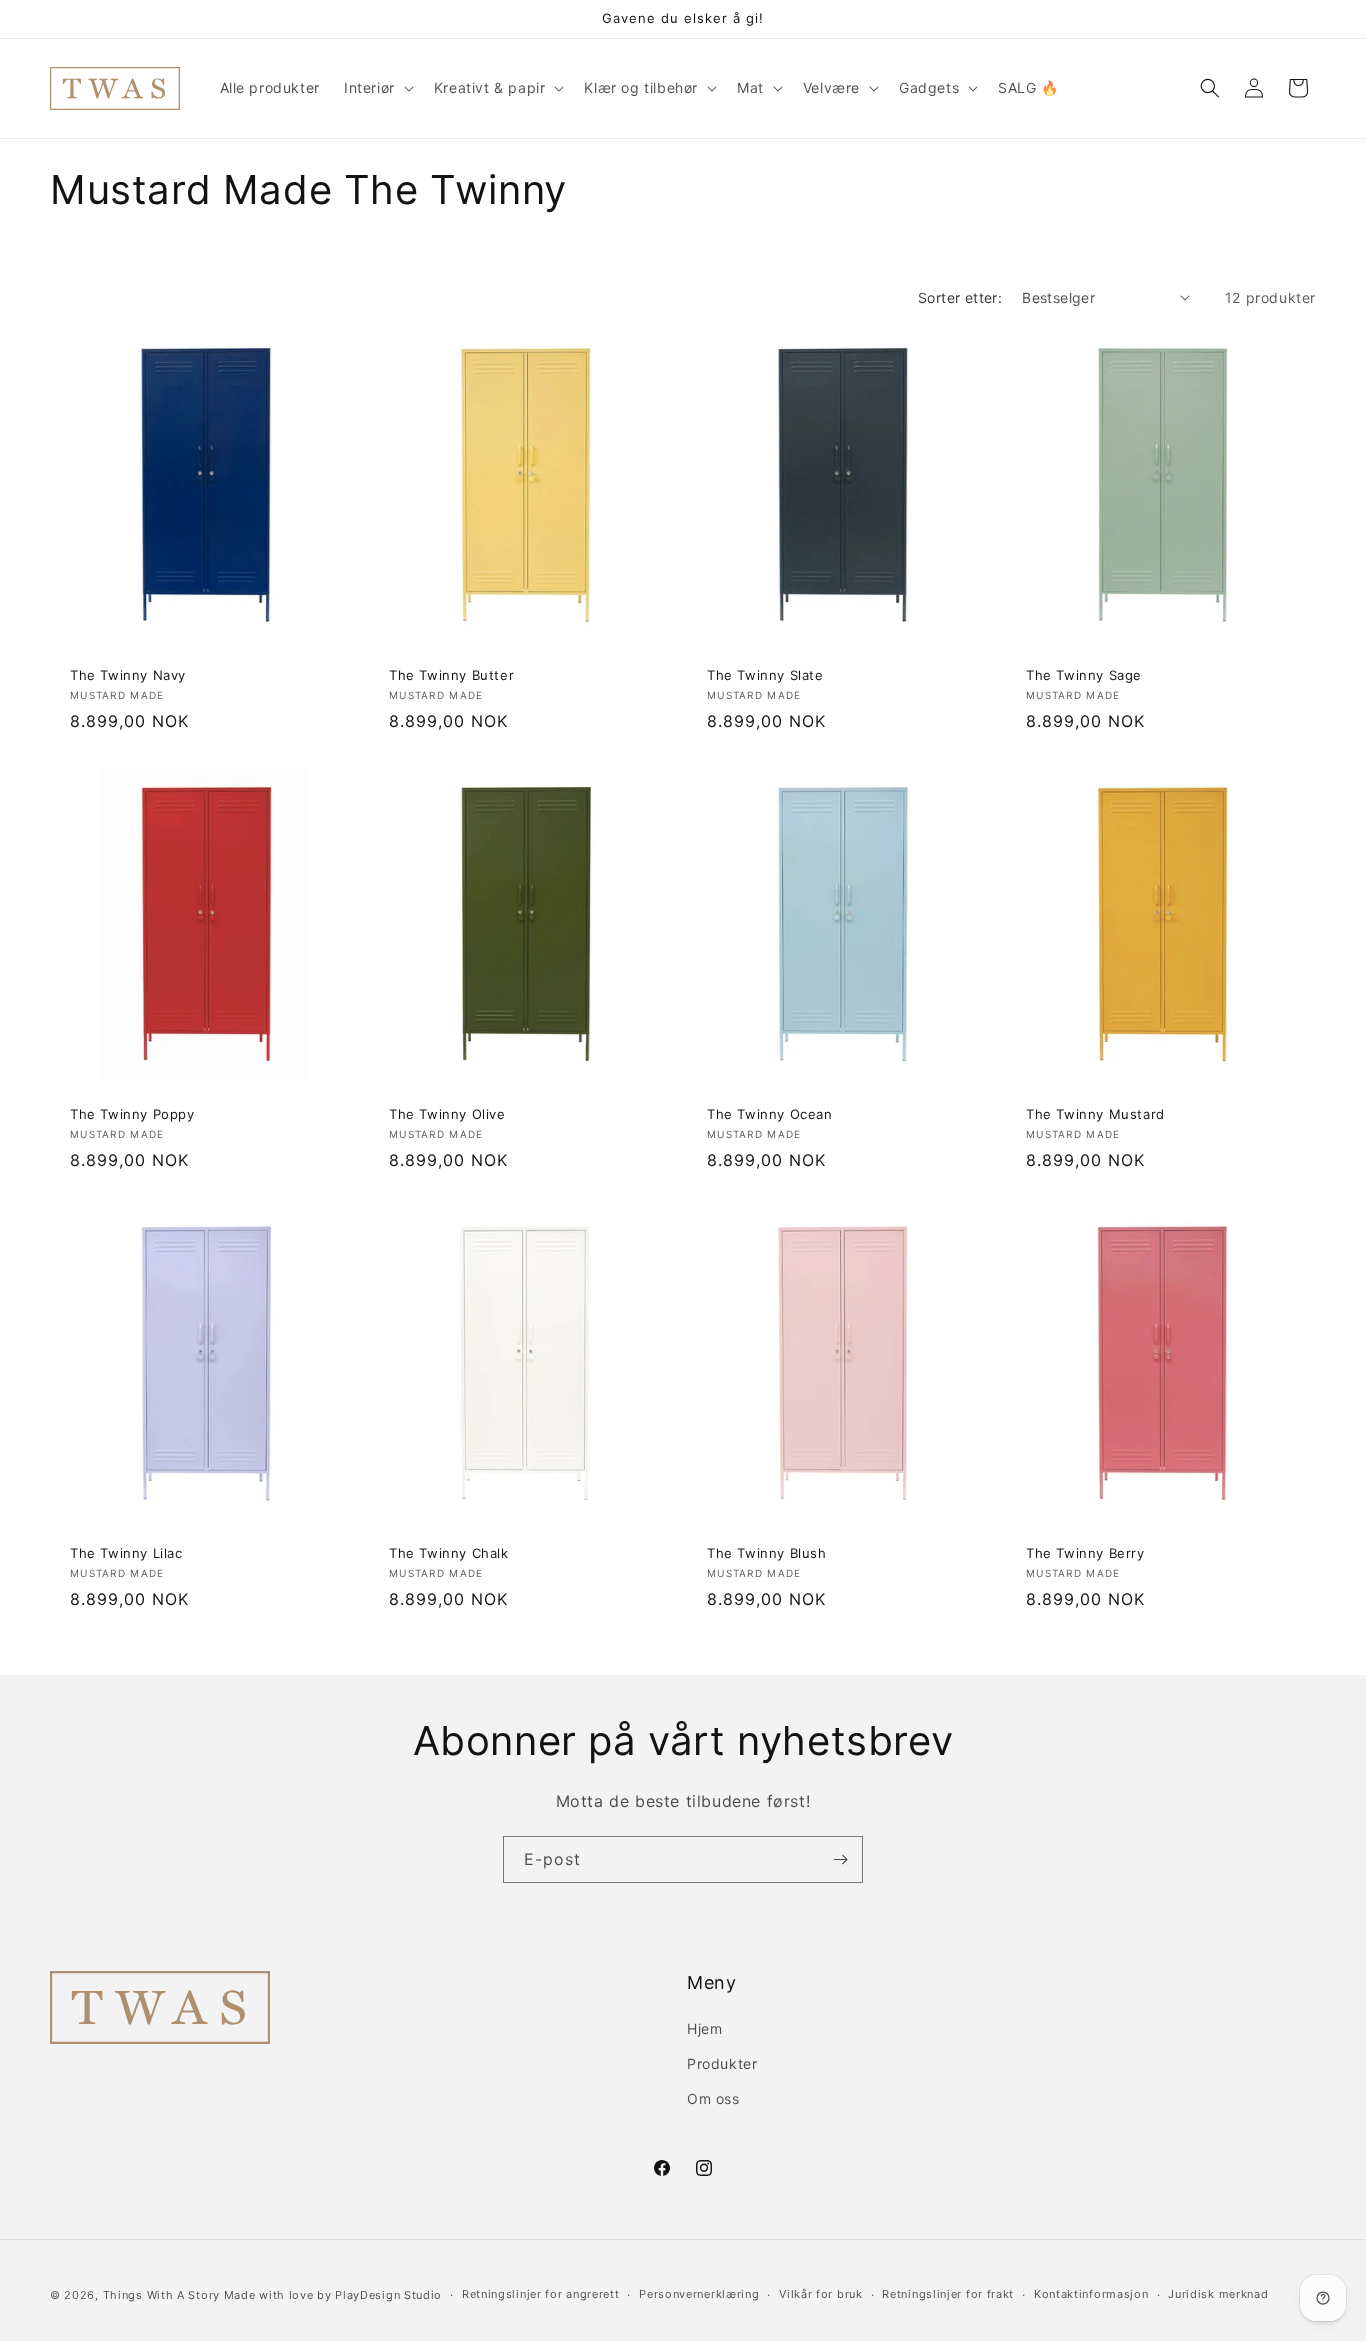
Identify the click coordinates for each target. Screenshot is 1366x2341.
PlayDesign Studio (388, 2295)
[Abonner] (840, 1859)
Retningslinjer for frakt (948, 2294)
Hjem (704, 2028)
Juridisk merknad (1218, 2294)
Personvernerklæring (699, 2294)
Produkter (722, 2063)
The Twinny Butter (451, 674)
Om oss (713, 2098)
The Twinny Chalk (449, 1553)
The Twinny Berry (1085, 1553)
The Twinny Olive (447, 1113)
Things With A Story (161, 2295)
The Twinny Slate (765, 674)
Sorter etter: (960, 297)
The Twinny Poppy (132, 1113)
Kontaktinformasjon (1091, 2294)
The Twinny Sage (1084, 674)
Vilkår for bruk (821, 2294)
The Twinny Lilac (126, 1553)
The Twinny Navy (128, 674)
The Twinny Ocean (770, 1113)
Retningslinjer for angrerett (541, 2294)
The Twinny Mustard (1095, 1113)
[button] (377, 88)
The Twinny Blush (767, 1553)
